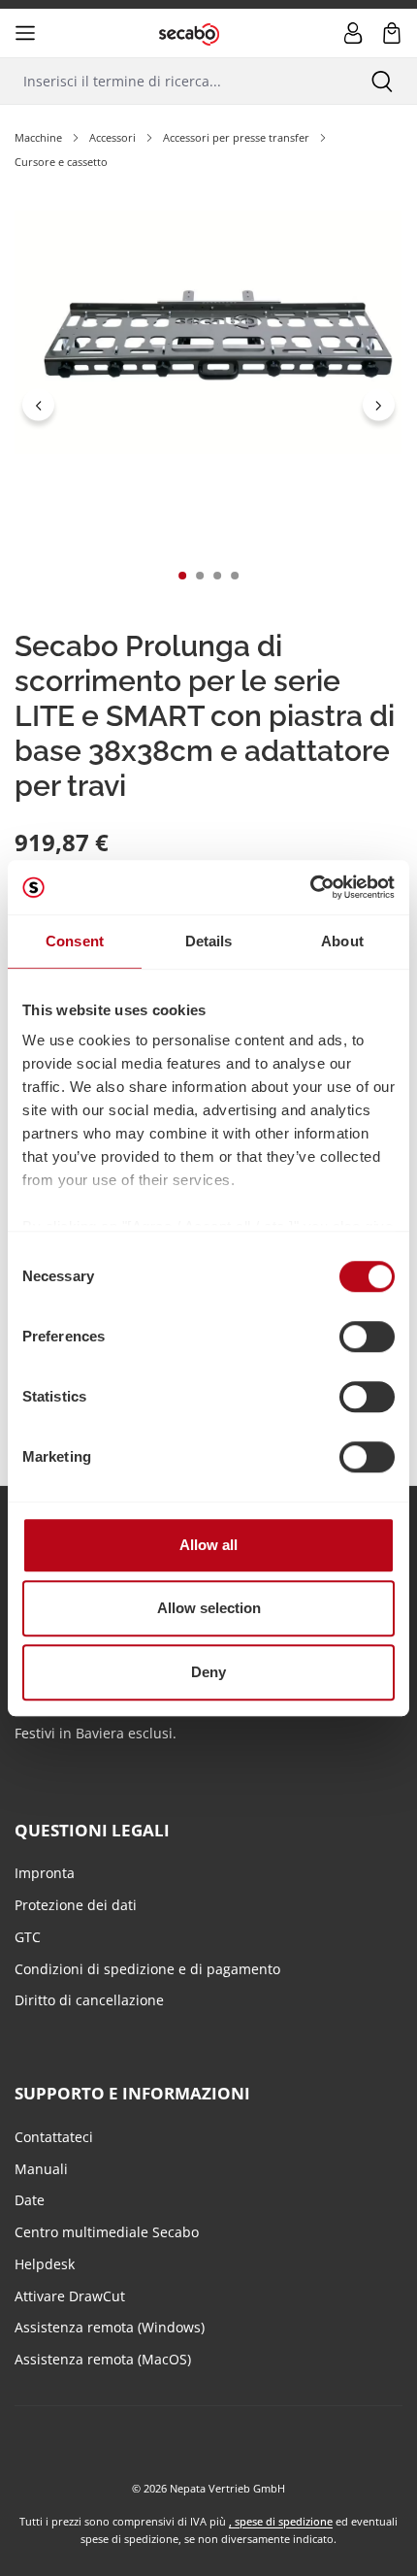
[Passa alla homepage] (190, 33)
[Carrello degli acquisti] (392, 33)
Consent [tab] (75, 941)
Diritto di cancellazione (89, 2000)
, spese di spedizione (281, 2521)
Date (30, 2200)
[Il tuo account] (353, 33)
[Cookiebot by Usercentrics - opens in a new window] (310, 887)
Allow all (208, 1545)
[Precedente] (38, 405)
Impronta (45, 1873)
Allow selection (209, 1608)
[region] (208, 405)
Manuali (41, 2169)
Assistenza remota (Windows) (110, 2327)
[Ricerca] (382, 81)
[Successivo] (379, 405)
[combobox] (174, 81)
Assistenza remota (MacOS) (103, 2359)
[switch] (367, 1337)
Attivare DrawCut (70, 2296)
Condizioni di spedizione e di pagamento (147, 1969)
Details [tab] (209, 941)
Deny (208, 1672)
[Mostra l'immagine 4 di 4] (235, 576)
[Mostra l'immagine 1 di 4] (182, 576)
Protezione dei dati (76, 1905)
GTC (28, 1937)
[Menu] (25, 33)
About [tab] (342, 941)
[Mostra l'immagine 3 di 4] (217, 576)
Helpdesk (45, 2264)
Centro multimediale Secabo (107, 2232)
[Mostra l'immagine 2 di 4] (200, 576)
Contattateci (54, 2137)
